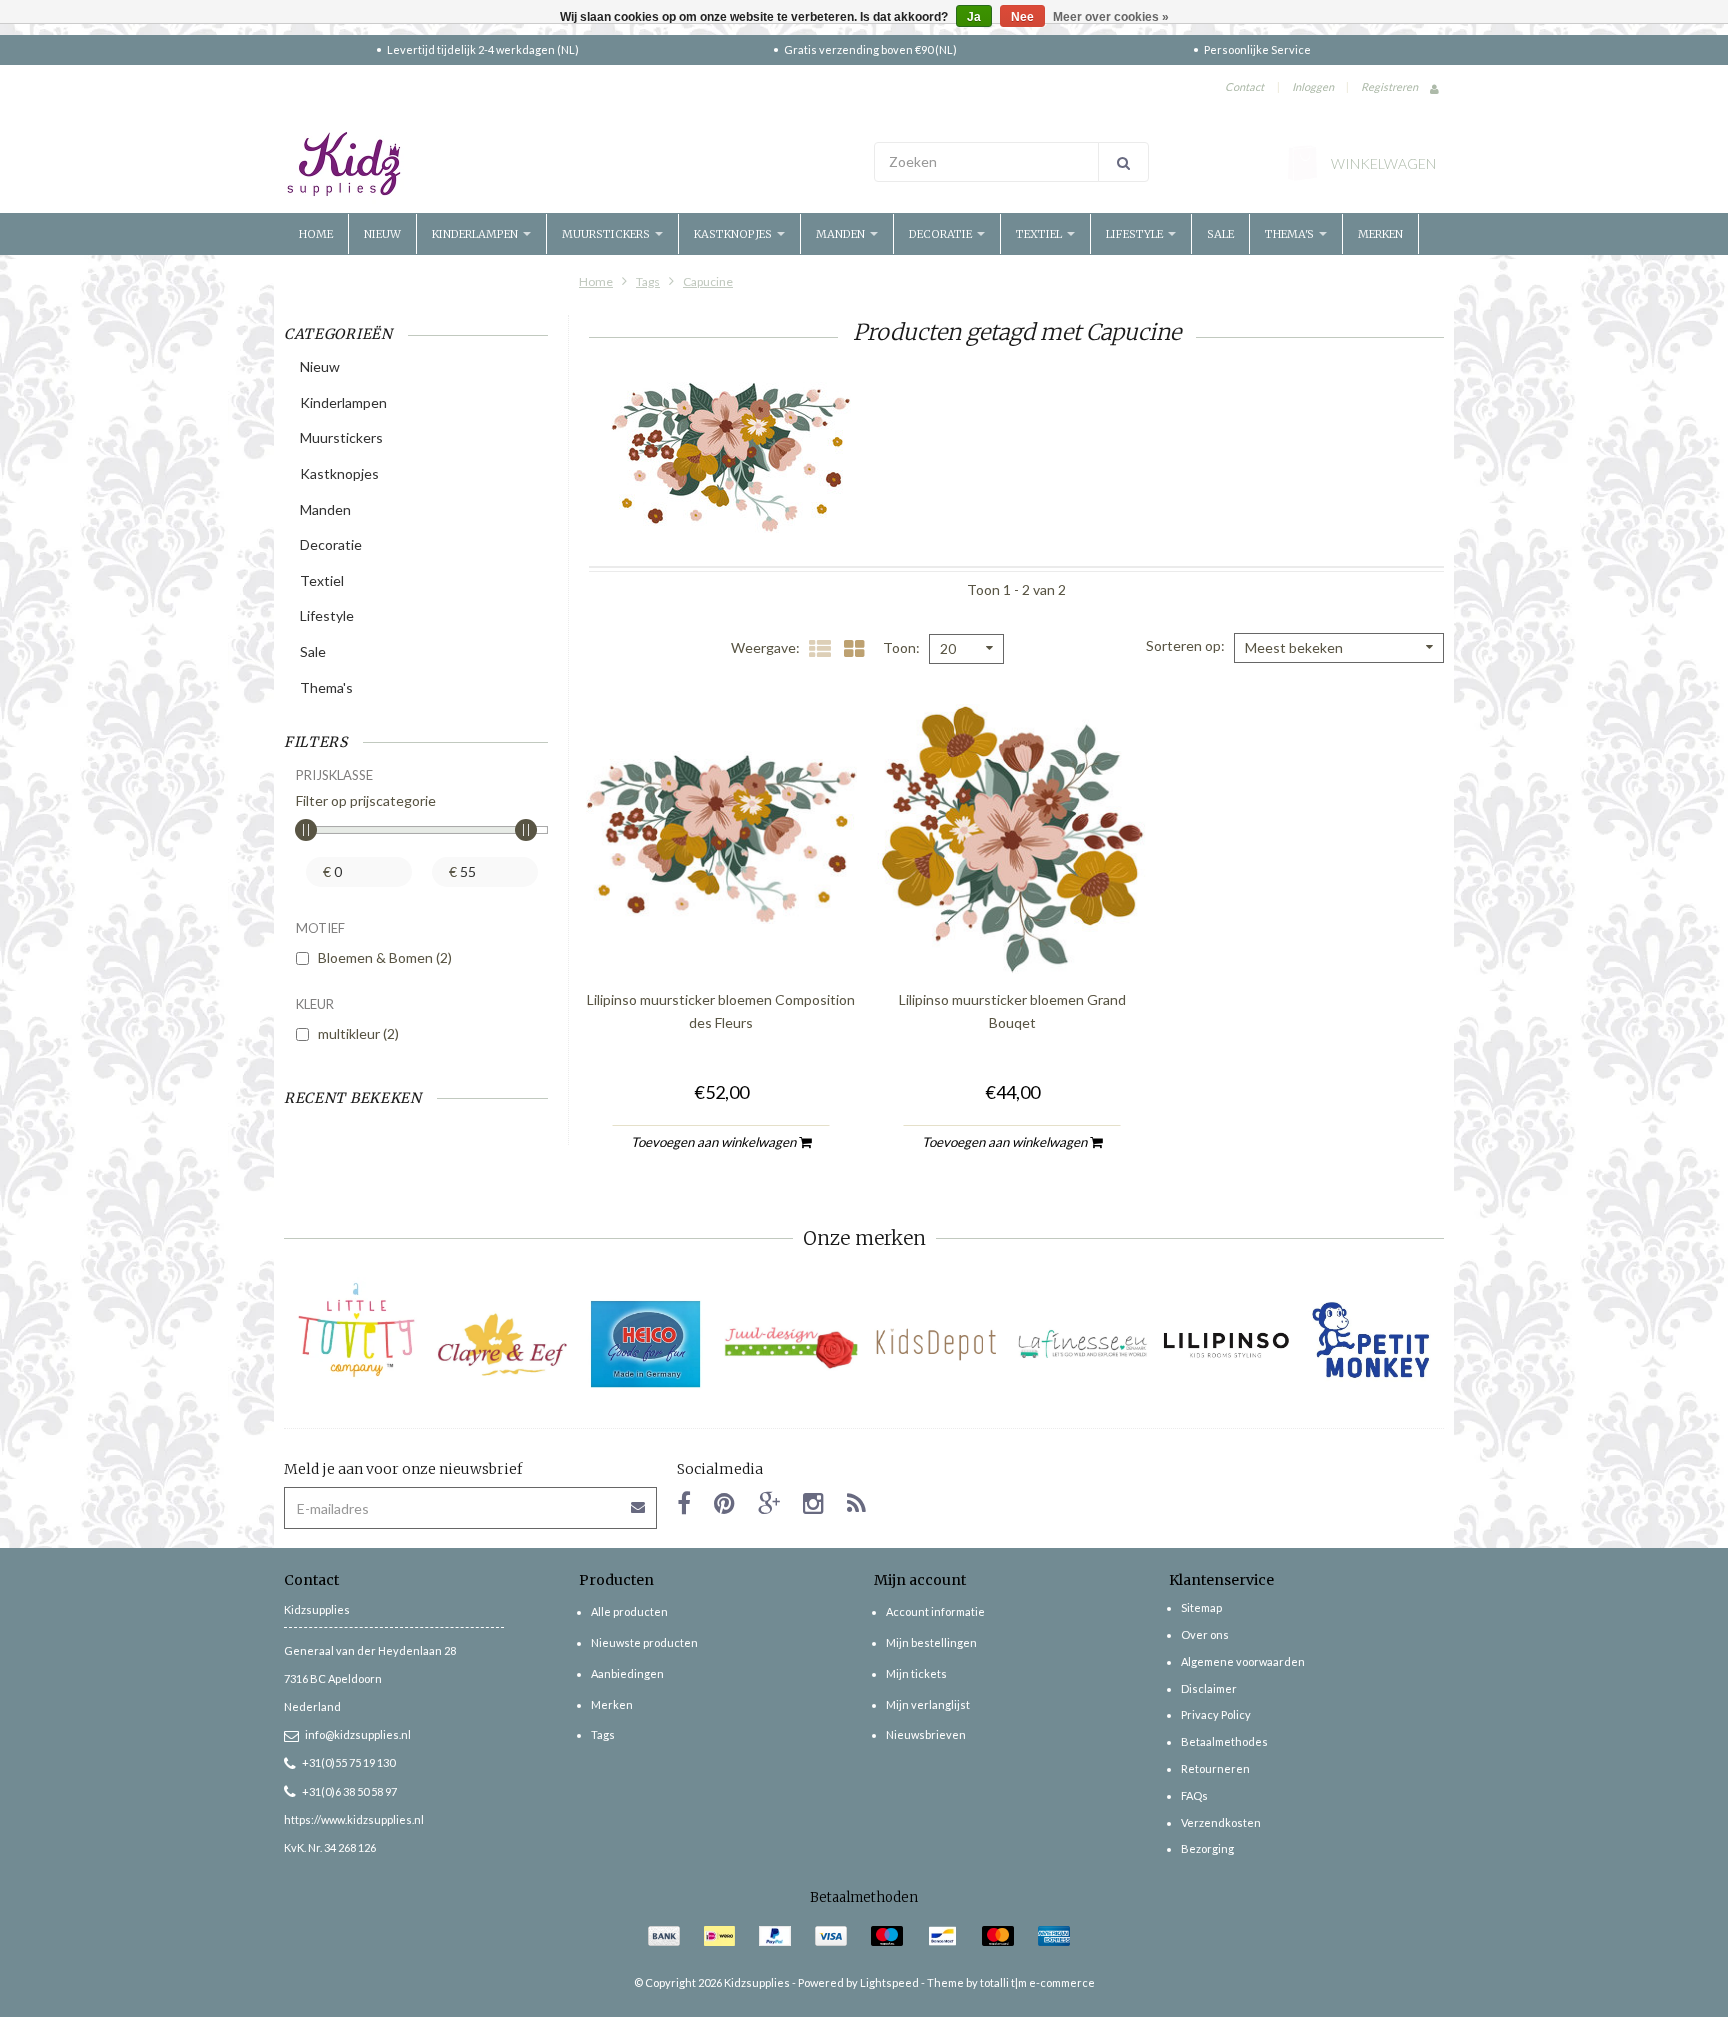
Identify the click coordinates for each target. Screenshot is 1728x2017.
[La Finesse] (1081, 1344)
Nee (1022, 17)
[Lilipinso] (1226, 1344)
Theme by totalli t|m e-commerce (1011, 1982)
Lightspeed (889, 1982)
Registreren (1389, 86)
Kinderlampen (476, 234)
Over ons (1205, 1634)
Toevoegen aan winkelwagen (715, 1142)
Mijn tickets (916, 1673)
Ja (974, 17)
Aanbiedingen (627, 1673)
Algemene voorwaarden (1243, 1661)
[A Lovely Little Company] (356, 1330)
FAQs (1194, 1795)
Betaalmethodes (1224, 1741)
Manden (842, 234)
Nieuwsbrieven (926, 1734)
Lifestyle (1136, 234)
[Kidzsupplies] (569, 164)
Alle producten (629, 1611)
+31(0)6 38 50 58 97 (349, 1791)
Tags (648, 281)
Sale (1220, 234)
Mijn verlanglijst (928, 1704)
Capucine (708, 281)
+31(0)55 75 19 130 (348, 1762)
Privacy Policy (1216, 1714)
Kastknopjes (734, 234)
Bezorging (1207, 1848)
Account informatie (935, 1611)
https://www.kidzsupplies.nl (354, 1819)
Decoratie (942, 234)
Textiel (1040, 234)
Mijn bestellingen (931, 1642)
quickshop (721, 932)
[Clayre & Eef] (501, 1344)
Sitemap (1201, 1607)
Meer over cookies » (1111, 17)
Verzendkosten (1221, 1822)
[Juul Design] (791, 1344)
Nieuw (382, 234)
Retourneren (1215, 1768)
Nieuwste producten (644, 1642)
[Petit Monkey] (1371, 1344)
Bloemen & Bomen (385, 957)
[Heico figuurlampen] (646, 1344)
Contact (1244, 86)
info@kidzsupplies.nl (358, 1734)
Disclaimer (1209, 1688)
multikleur (358, 1033)
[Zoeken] (1123, 162)
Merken (1380, 234)
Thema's (1291, 234)
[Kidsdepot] (936, 1344)
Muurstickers (607, 234)
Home (316, 234)
